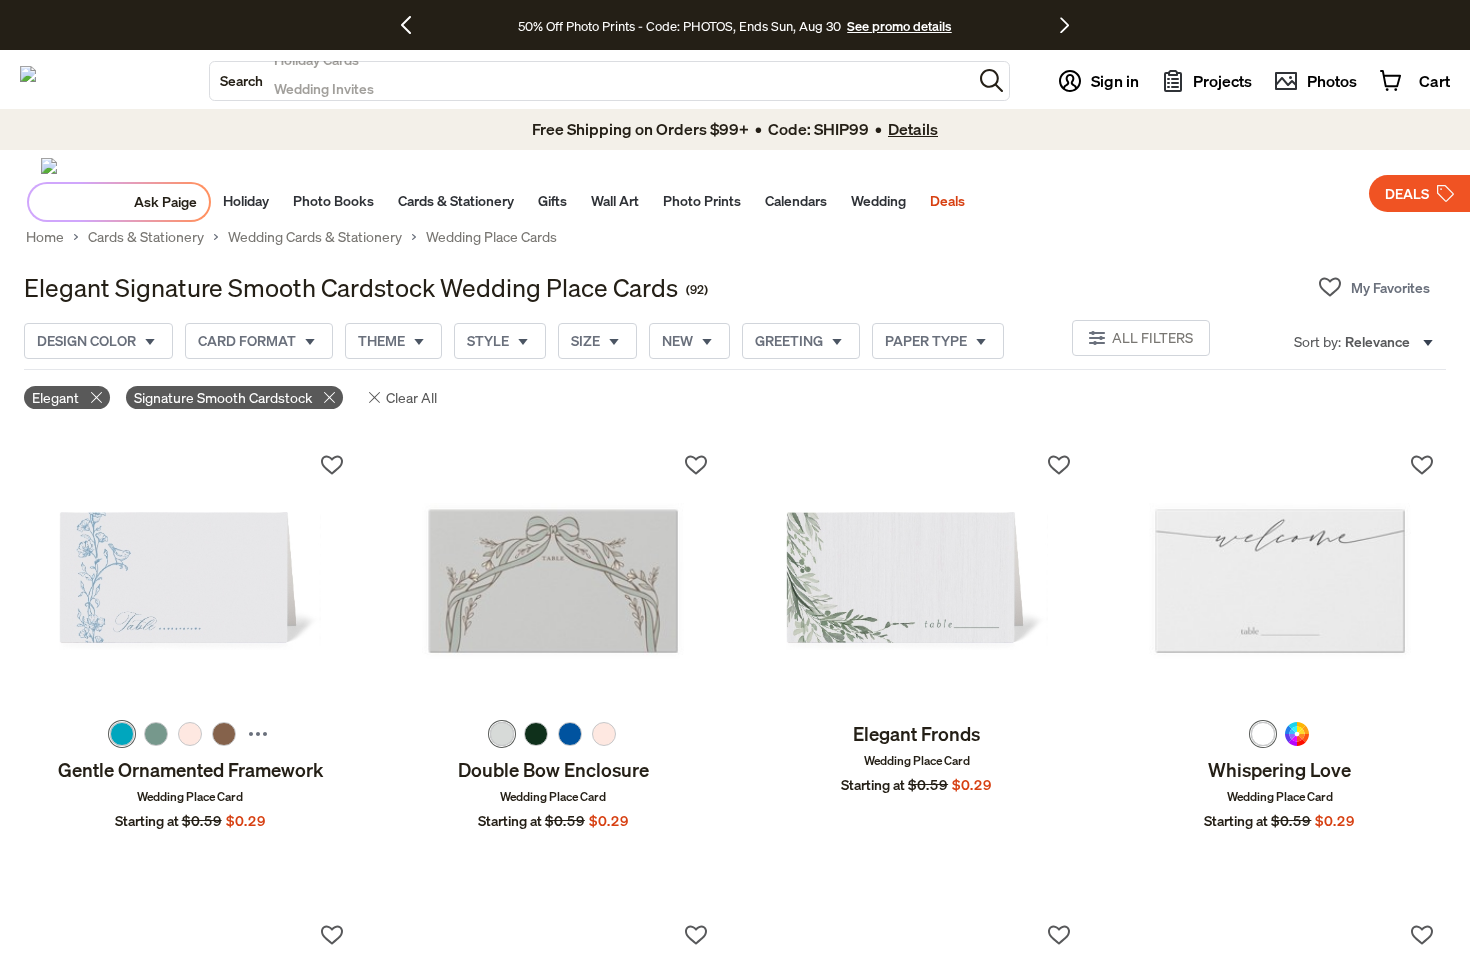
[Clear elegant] (96, 397)
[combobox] (591, 81)
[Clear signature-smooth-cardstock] (329, 397)
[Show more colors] (258, 734)
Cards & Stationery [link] (146, 237)
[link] (190, 581)
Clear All (411, 397)
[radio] (122, 734)
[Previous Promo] (413, 25)
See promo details (899, 26)
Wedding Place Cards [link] (491, 237)
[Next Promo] (1064, 25)
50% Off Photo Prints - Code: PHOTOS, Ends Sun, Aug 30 (679, 26)
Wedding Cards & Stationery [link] (315, 237)
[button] (991, 80)
